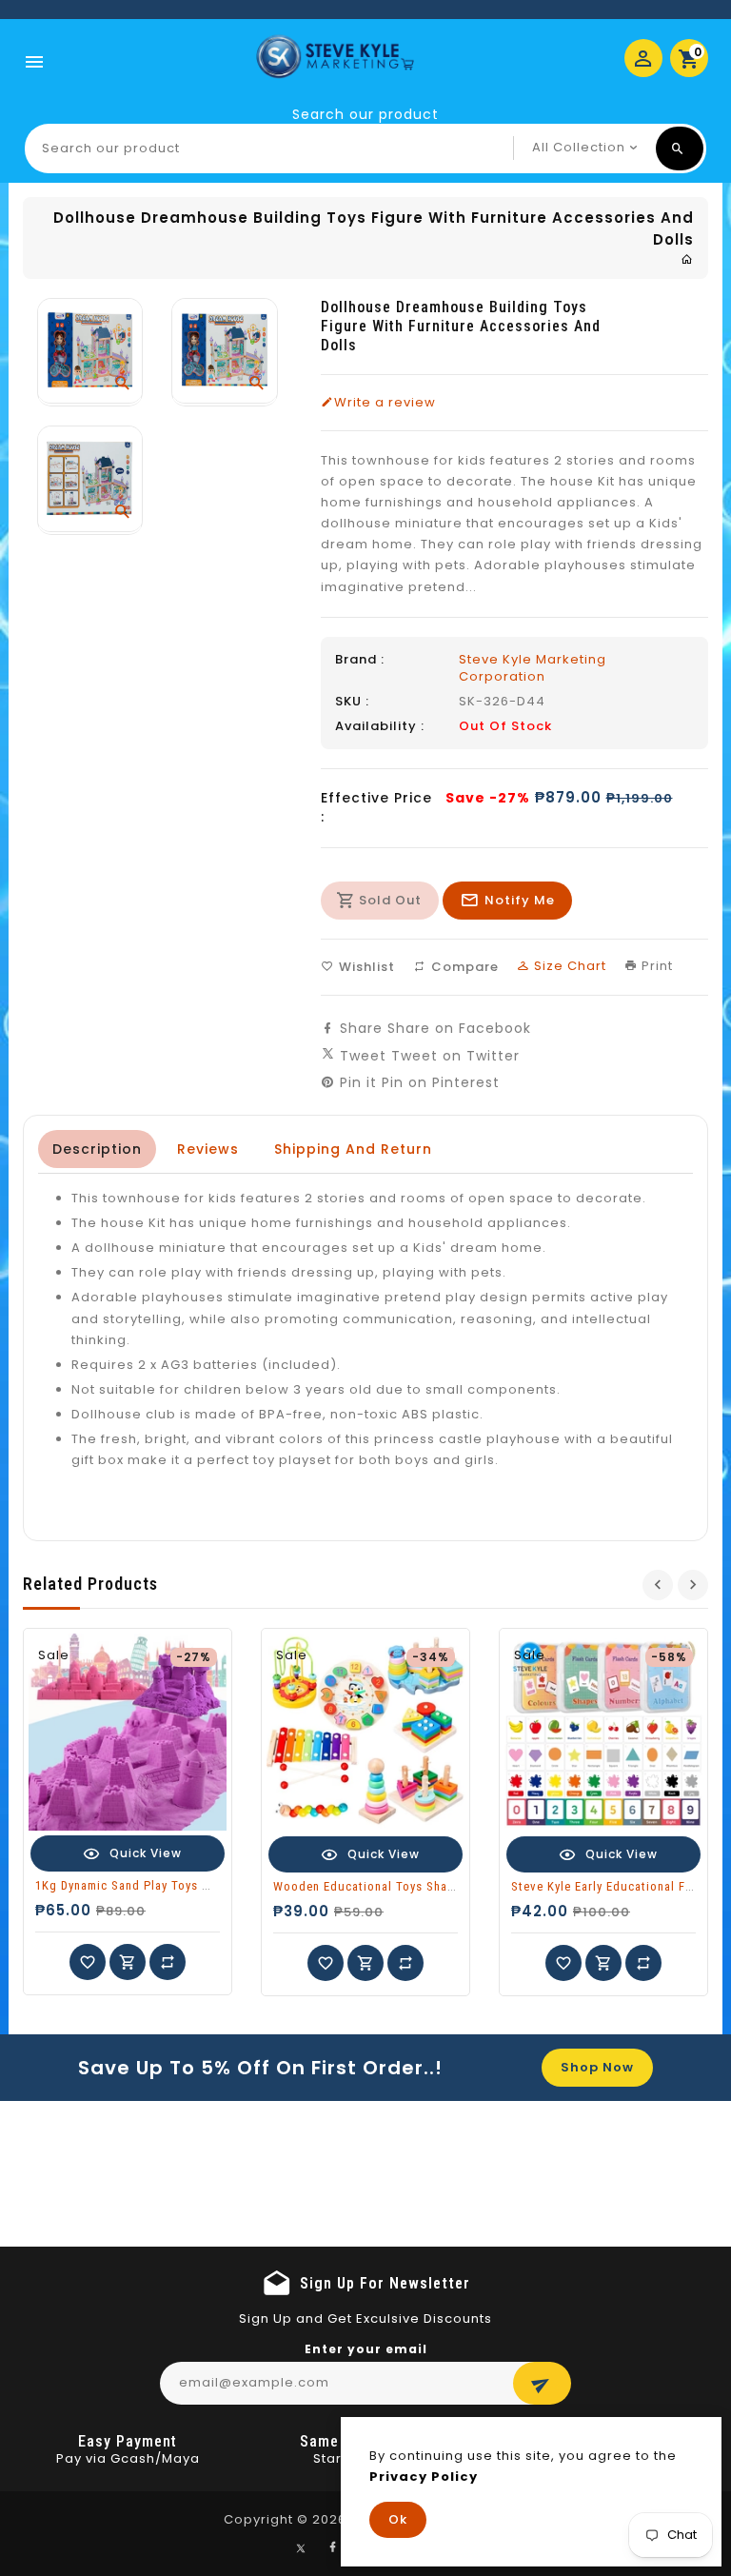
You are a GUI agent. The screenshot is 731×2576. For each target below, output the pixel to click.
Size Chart (568, 966)
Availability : (380, 726)
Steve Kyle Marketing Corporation (533, 668)
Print (655, 966)
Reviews (208, 1149)
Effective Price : (376, 807)
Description (97, 1149)
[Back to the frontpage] (687, 259)
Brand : (360, 660)
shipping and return (353, 1149)
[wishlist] (88, 1962)
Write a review (385, 403)
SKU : (352, 702)
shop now (597, 2067)
